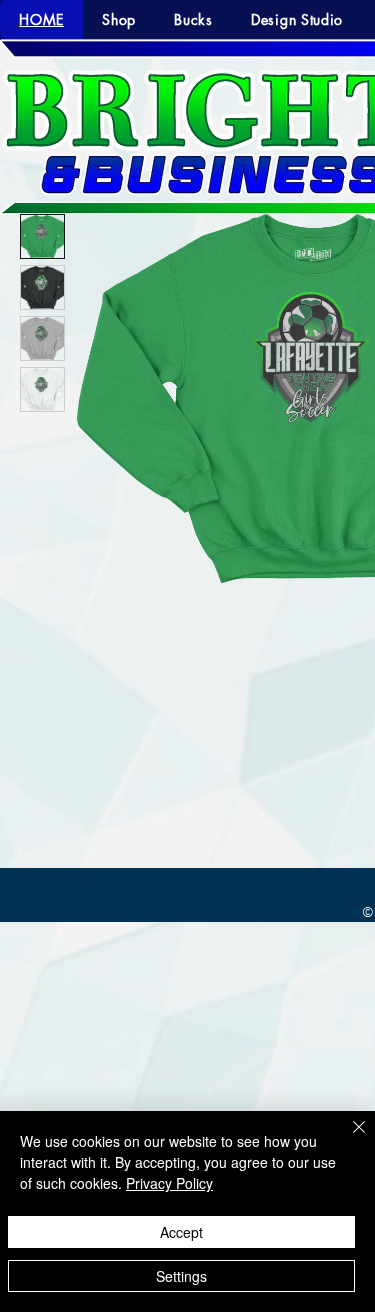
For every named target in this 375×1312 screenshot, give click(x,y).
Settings (181, 1276)
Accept (181, 1232)
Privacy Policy (169, 1183)
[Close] (347, 1139)
